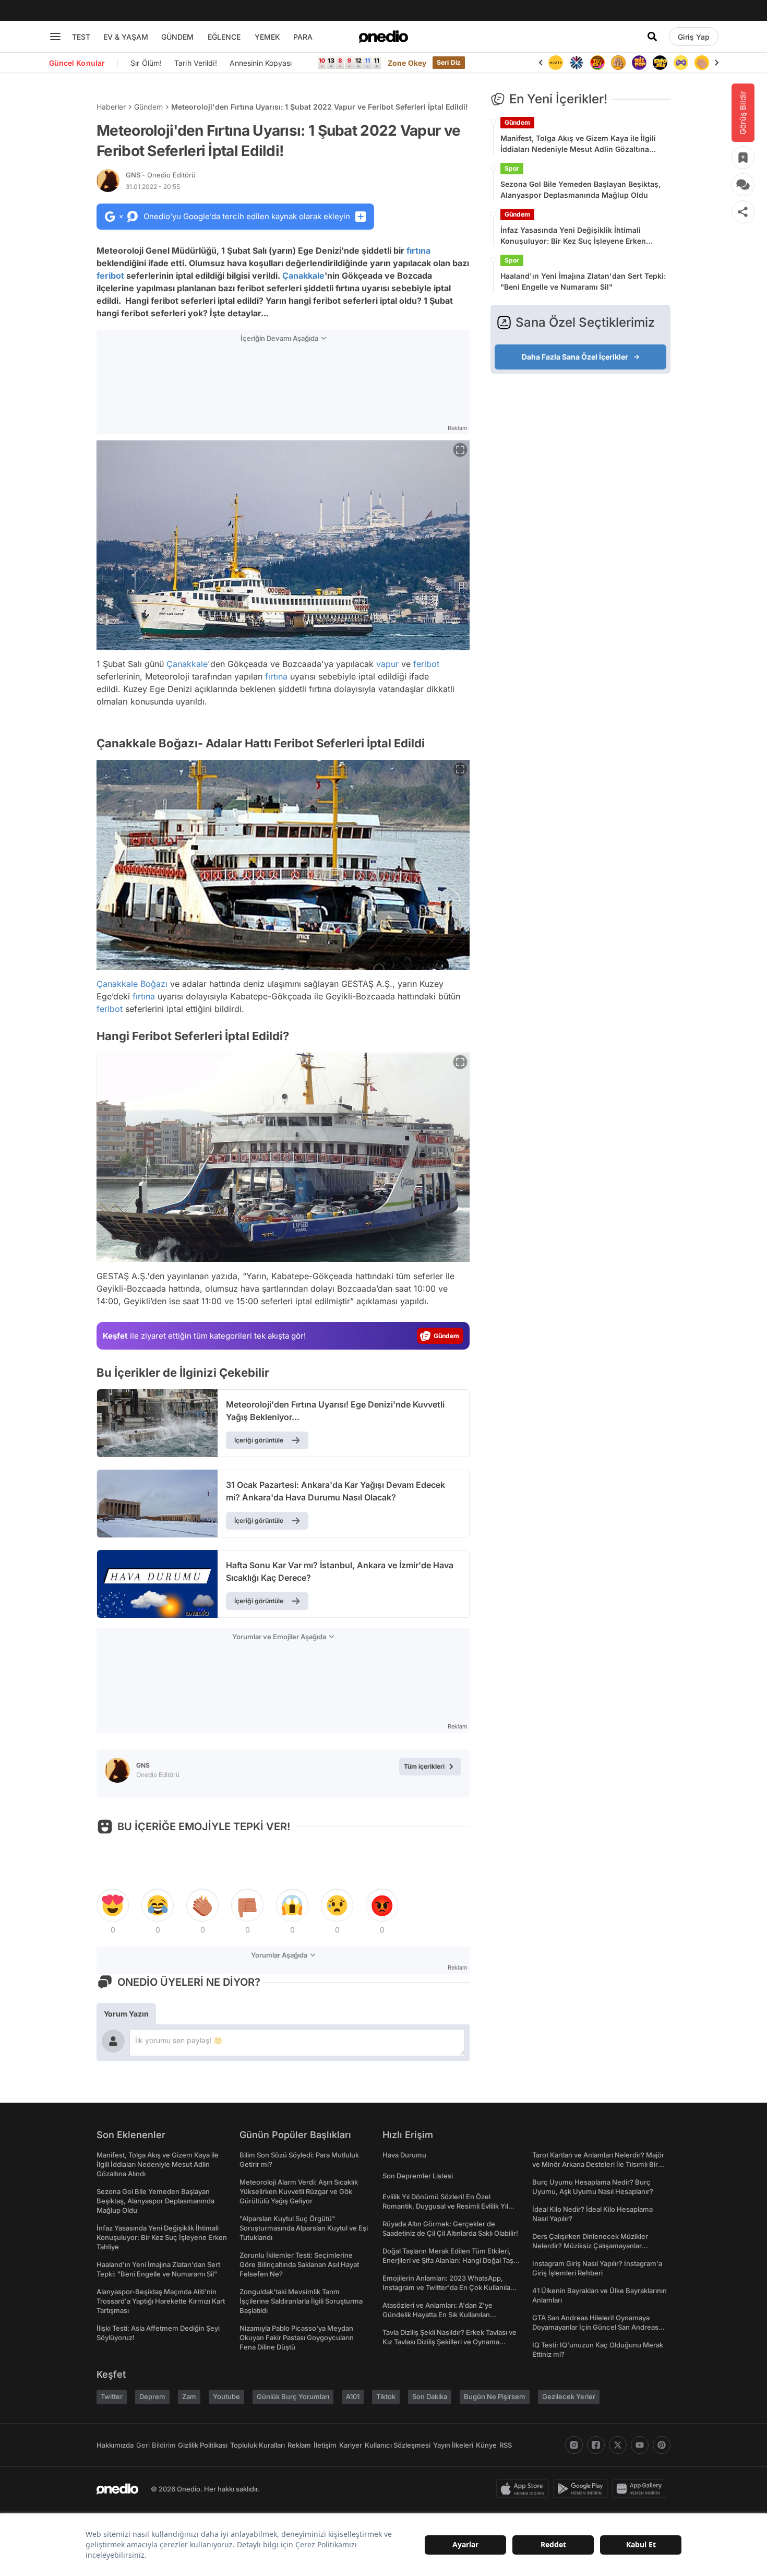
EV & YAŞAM (126, 37)
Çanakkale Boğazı (132, 984)
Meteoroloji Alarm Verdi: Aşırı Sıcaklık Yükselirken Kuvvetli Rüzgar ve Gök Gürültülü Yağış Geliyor (299, 2191)
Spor (512, 168)
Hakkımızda (115, 2445)
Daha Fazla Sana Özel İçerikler (575, 357)
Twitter (112, 2396)
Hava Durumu (404, 2155)
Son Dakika (430, 2396)
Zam (189, 2396)
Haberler (111, 107)
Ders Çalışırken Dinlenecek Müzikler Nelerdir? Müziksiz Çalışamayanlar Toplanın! (590, 2246)
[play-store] (583, 2489)
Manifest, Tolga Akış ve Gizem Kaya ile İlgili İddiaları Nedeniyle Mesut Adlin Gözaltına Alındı (578, 144)
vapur (387, 664)
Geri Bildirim (156, 2445)
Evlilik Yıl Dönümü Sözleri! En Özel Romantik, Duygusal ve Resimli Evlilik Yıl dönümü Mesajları (445, 2206)
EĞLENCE (224, 37)
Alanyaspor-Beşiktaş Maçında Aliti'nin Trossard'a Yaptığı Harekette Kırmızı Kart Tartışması (161, 2301)
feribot (110, 276)
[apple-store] (525, 2489)
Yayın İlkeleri (453, 2445)
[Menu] (55, 37)
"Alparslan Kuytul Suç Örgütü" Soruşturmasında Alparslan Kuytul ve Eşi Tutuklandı (304, 2228)
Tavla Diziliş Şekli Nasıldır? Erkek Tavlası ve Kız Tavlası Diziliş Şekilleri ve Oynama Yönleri (450, 2342)
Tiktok (386, 2396)
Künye (486, 2445)
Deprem (152, 2396)
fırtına (418, 251)
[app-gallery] (641, 2489)
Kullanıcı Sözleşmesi (398, 2445)
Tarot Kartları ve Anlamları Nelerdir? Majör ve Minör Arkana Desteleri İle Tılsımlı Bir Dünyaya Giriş (598, 2164)
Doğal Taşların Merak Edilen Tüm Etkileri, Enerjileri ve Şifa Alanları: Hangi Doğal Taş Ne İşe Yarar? (448, 2260)
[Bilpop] (618, 63)
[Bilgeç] (597, 63)
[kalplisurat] (702, 63)
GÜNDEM (177, 37)
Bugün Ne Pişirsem (495, 2396)
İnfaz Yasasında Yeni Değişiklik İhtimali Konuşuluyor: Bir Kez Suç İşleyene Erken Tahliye (573, 236)
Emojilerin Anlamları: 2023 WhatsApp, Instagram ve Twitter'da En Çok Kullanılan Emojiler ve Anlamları (448, 2287)
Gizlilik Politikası (203, 2445)
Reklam (299, 2445)
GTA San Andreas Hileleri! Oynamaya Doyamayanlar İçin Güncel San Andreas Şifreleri (595, 2327)
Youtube (226, 2396)
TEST (81, 37)
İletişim (325, 2445)
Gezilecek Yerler (569, 2396)
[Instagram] (574, 2445)
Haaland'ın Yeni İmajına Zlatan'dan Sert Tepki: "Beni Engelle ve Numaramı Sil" (583, 281)
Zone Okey (407, 63)
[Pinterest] (662, 2445)
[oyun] (660, 63)
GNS (161, 175)
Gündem (148, 107)
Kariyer (351, 2445)
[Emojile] (639, 63)
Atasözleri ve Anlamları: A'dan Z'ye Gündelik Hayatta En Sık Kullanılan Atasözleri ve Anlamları (438, 2315)
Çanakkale (303, 276)
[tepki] (113, 1905)
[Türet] (577, 63)
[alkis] (681, 63)
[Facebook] (596, 2445)
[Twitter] (618, 2445)
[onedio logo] (383, 37)
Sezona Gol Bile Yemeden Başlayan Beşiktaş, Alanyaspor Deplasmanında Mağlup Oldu (580, 189)
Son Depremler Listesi (418, 2176)
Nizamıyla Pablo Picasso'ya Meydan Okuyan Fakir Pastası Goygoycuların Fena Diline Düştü (297, 2338)
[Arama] (652, 37)
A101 (353, 2396)
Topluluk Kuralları (257, 2445)
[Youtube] (640, 2445)
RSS (506, 2445)
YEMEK (267, 37)
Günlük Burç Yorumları (293, 2396)
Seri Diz (449, 62)
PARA (303, 37)
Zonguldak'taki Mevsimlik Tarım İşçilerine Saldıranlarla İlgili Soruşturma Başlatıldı (301, 2301)
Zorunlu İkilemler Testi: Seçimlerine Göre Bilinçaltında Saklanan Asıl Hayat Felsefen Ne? (299, 2264)
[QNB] (556, 63)
